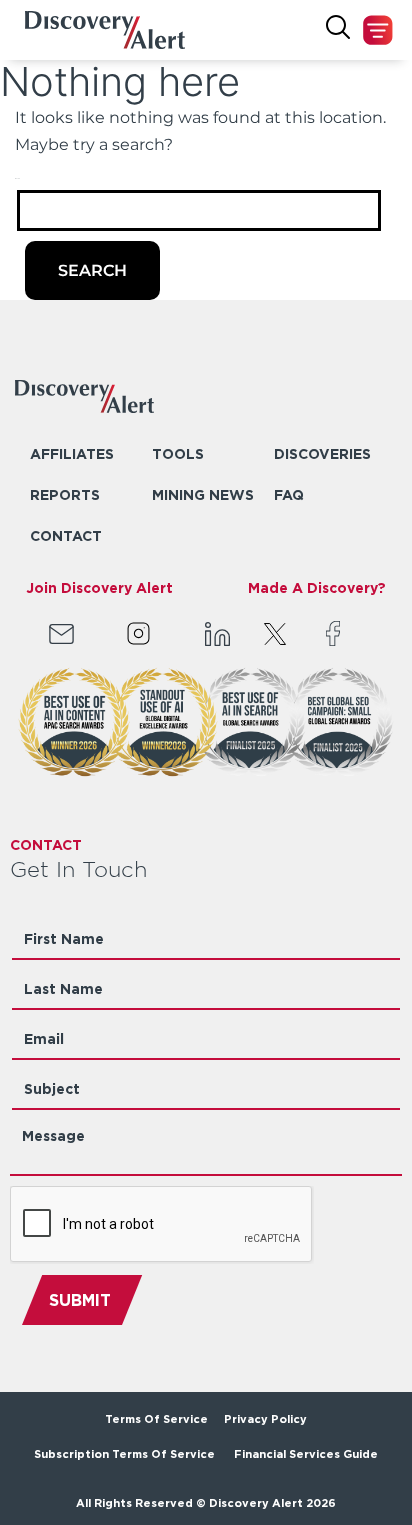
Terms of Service (156, 1419)
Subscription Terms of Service (126, 1454)
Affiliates (72, 453)
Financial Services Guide (306, 1454)
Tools (178, 453)
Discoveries (322, 453)
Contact (66, 535)
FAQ (289, 494)
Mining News (203, 494)
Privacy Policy (265, 1419)
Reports (65, 494)
